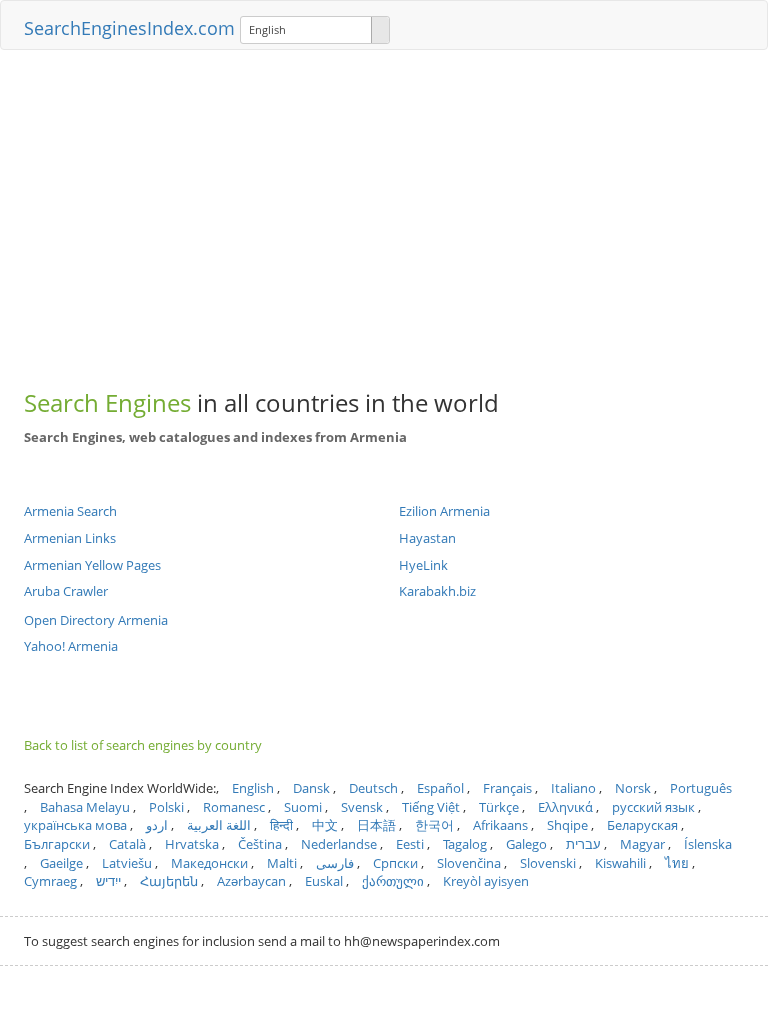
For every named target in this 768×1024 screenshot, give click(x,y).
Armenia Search (70, 511)
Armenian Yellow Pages (92, 565)
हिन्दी (281, 825)
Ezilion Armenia (444, 511)
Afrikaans (500, 825)
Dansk (311, 788)
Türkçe (499, 807)
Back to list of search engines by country (143, 745)
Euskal (324, 881)
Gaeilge (61, 863)
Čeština (260, 844)
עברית (583, 844)
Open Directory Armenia (96, 620)
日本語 (376, 825)
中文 (325, 825)
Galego (526, 844)
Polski (166, 807)
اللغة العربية (219, 825)
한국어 (434, 825)
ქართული (393, 881)
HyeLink (423, 565)
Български (57, 844)
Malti (282, 863)
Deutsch (373, 788)
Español (440, 788)
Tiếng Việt (431, 807)
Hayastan (427, 538)
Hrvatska (192, 844)
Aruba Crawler (66, 591)
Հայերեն (169, 881)
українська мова (75, 825)
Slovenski (548, 863)
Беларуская (642, 825)
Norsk (633, 788)
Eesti (410, 844)
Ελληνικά (565, 807)
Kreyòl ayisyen (486, 881)
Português (701, 788)
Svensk (362, 807)
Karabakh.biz (437, 591)
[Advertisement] (384, 210)
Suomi (303, 807)
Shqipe (567, 825)
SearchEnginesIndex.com (129, 28)
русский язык (653, 807)
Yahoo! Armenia (71, 646)
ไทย (677, 863)
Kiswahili (620, 863)
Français (507, 788)
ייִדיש (108, 881)
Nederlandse (339, 844)
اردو (157, 825)
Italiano (573, 788)
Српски (395, 863)
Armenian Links (70, 538)
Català (127, 844)
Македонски (209, 863)
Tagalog (465, 844)
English (253, 788)
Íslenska (708, 844)
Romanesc (234, 807)
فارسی (335, 863)
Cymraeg (50, 881)
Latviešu (127, 863)
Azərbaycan (251, 881)
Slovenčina (469, 863)
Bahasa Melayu (85, 807)
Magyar (642, 844)
